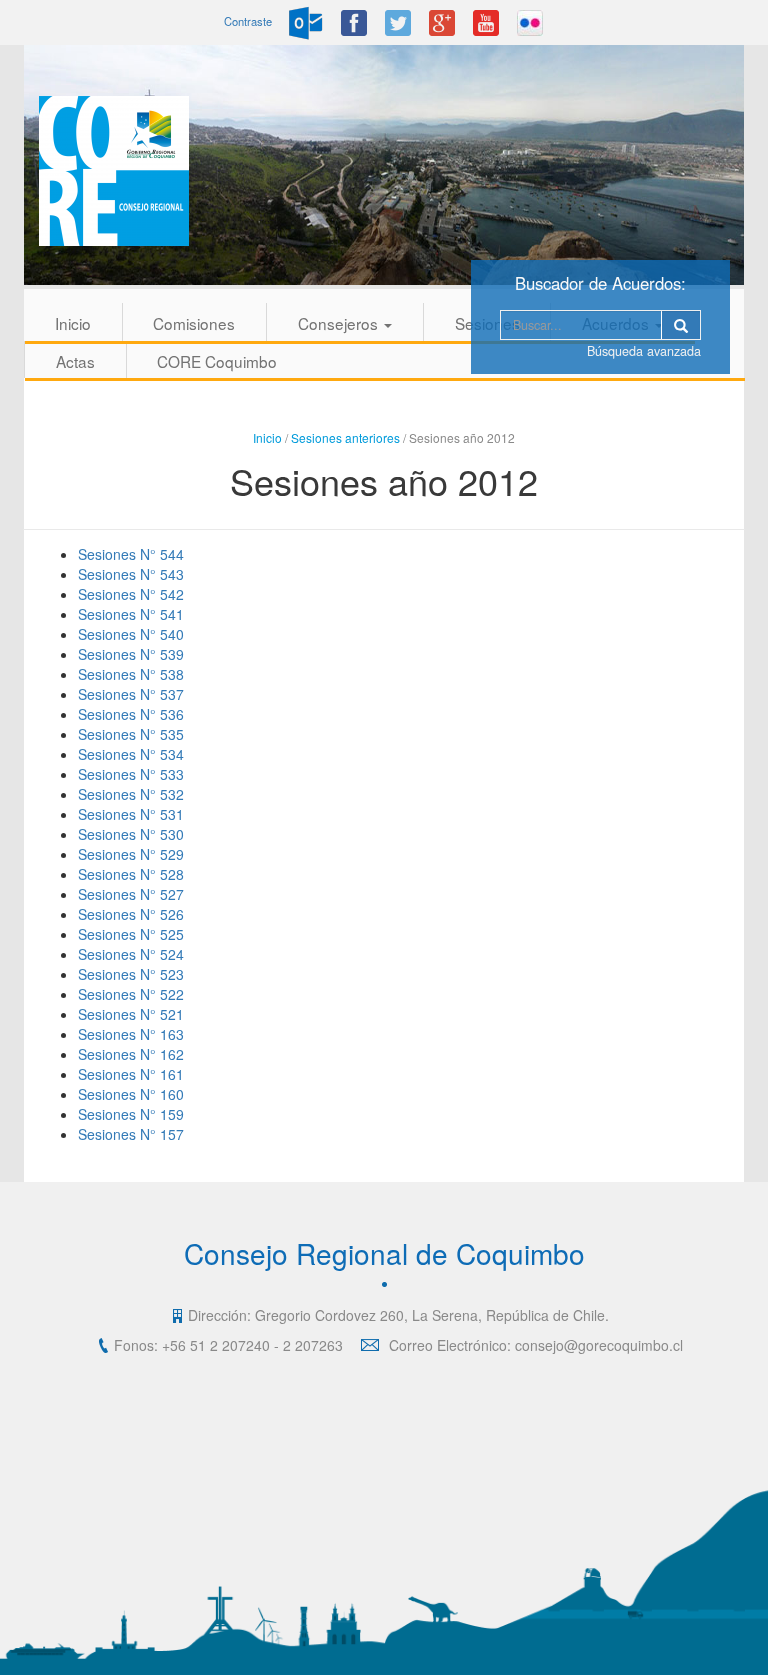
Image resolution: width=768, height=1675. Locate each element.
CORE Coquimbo (217, 361)
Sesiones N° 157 (131, 1134)
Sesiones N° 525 (131, 934)
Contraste (248, 21)
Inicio (73, 323)
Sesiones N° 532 (131, 794)
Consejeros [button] (340, 323)
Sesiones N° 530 (131, 834)
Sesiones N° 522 (131, 994)
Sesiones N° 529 (131, 854)
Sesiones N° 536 (131, 714)
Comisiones (194, 323)
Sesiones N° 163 (131, 1034)
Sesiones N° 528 (131, 874)
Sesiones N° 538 (131, 674)
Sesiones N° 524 (131, 954)
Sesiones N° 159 (131, 1114)
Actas (75, 361)
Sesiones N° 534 (131, 754)
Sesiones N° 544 (131, 554)
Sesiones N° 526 (131, 914)
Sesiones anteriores (345, 437)
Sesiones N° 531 (131, 814)
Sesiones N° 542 (131, 594)
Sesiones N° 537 (131, 694)
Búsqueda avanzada (644, 351)
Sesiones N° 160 (131, 1094)
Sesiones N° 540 (131, 634)
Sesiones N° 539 (131, 654)
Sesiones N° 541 (131, 614)
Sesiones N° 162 (131, 1054)
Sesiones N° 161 (131, 1074)
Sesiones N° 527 (131, 894)
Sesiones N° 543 (131, 574)
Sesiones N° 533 (131, 774)
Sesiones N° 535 (131, 734)
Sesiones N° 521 (131, 1014)
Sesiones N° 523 (131, 974)
